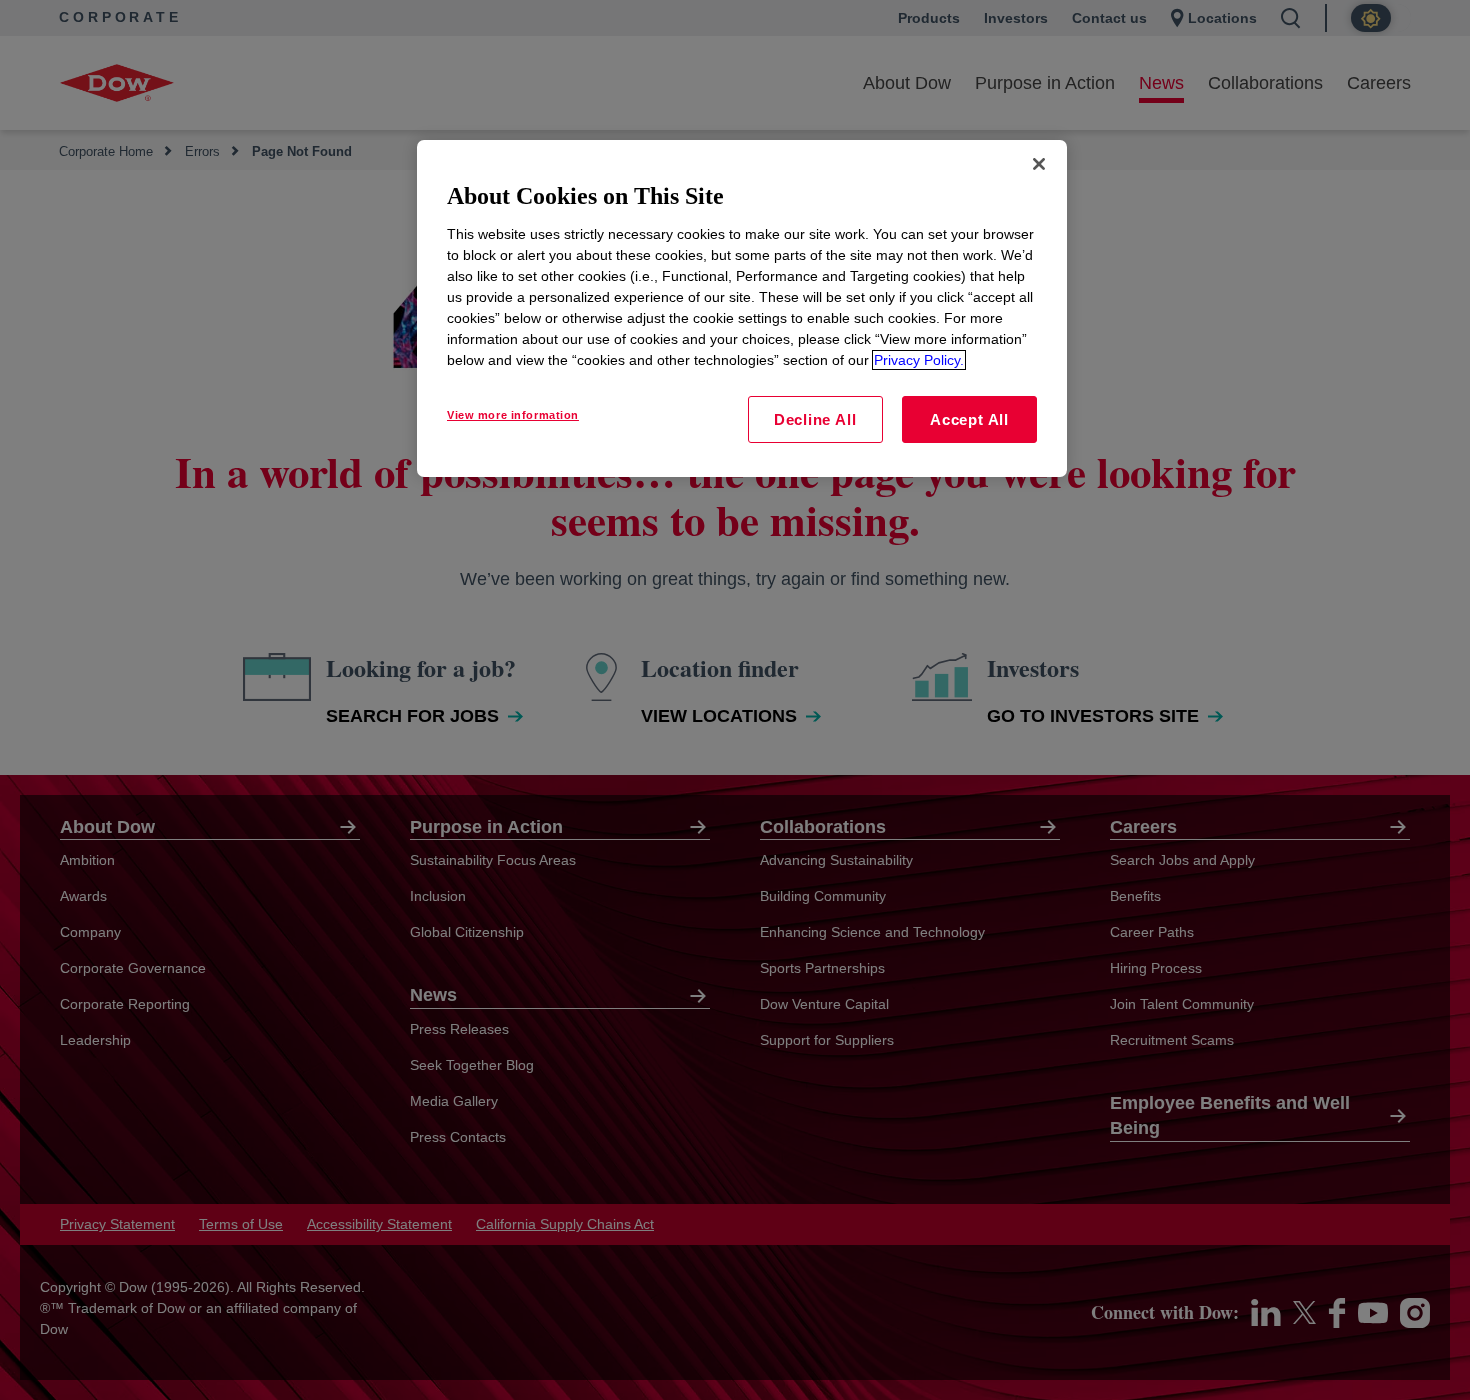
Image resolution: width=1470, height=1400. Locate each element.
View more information (513, 415)
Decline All (815, 419)
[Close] (1039, 164)
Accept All (969, 419)
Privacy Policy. (919, 360)
